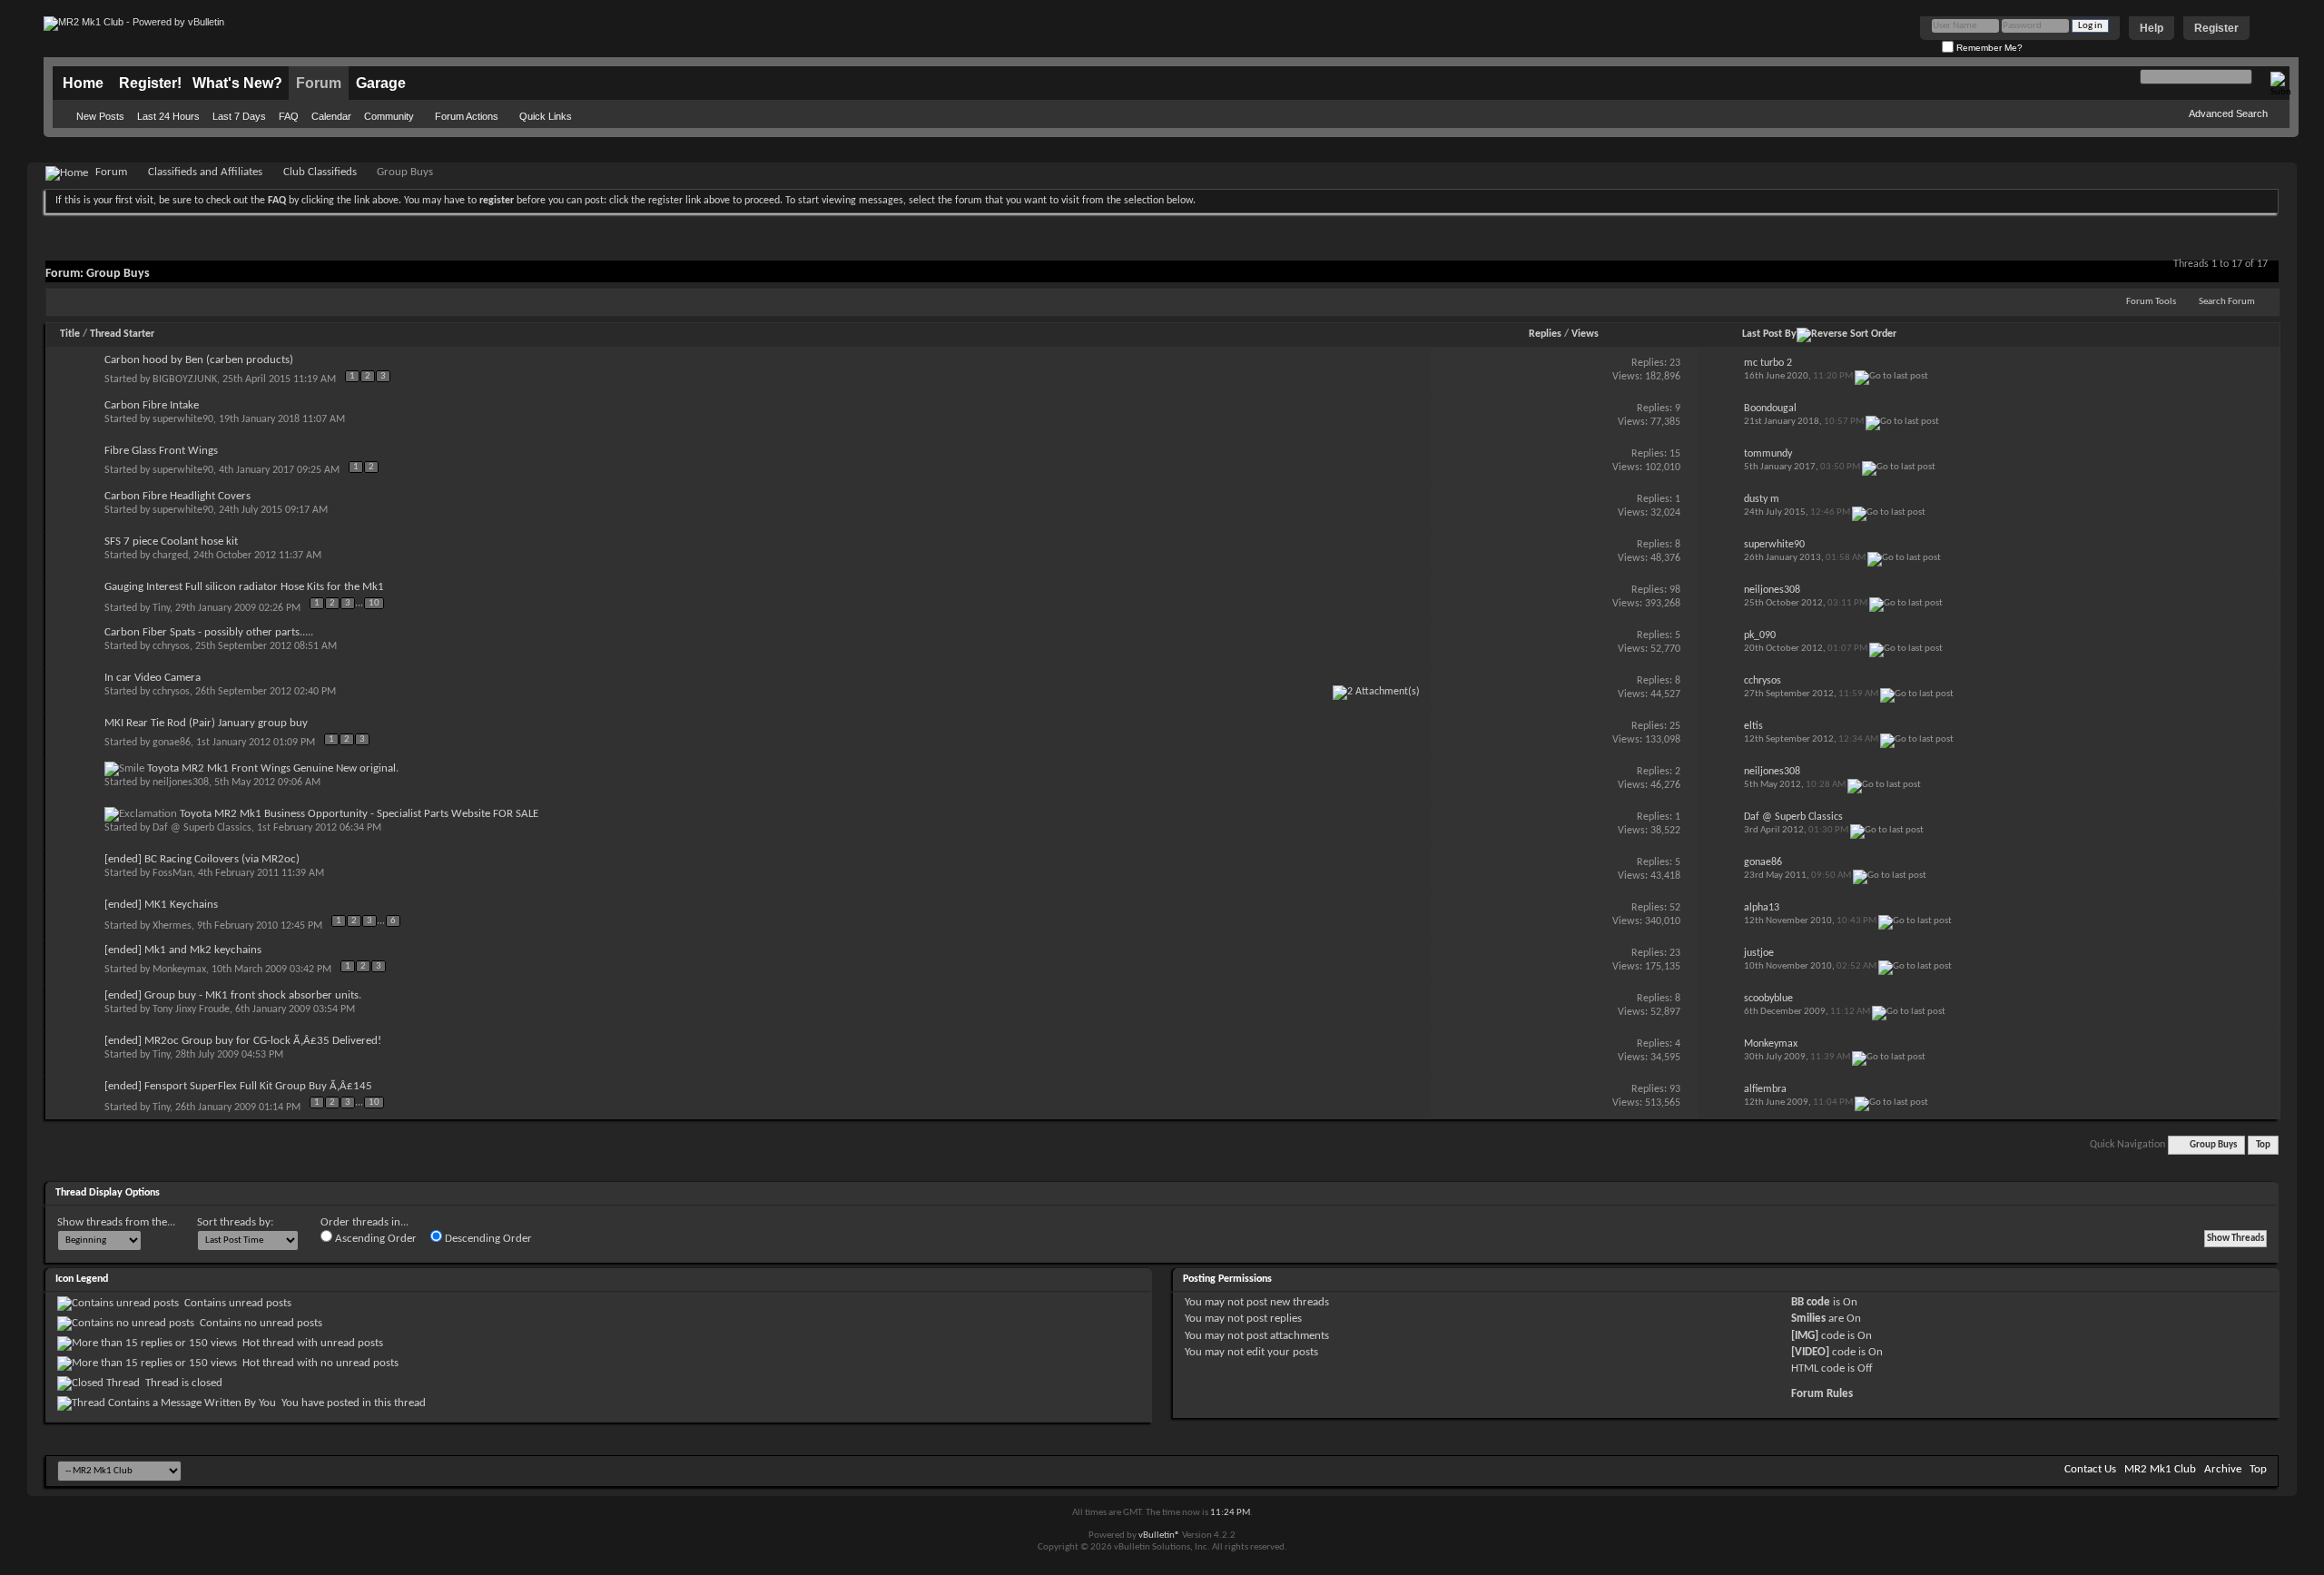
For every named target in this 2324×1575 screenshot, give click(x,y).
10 (374, 603)
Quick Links (546, 116)
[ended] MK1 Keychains (161, 905)
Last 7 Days (239, 116)
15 (1675, 454)
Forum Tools (2151, 302)
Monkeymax (179, 970)
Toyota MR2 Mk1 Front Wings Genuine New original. (273, 768)
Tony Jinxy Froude (191, 1009)
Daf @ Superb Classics (202, 828)
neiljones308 (181, 783)
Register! (150, 83)
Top (2263, 1145)
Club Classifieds (320, 172)
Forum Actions (467, 116)
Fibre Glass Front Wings (161, 451)
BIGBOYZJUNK (185, 379)
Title (70, 334)
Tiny (161, 608)
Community (389, 116)
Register (2216, 28)
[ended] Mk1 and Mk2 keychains (183, 950)
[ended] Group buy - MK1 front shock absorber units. (233, 995)
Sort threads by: (235, 1222)
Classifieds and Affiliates (205, 172)
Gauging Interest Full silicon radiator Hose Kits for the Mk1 (244, 587)
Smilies (1808, 1319)
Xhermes (172, 926)
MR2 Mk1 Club (2160, 1469)
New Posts (100, 116)
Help (2152, 28)
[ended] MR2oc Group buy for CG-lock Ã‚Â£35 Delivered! (243, 1041)
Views (1585, 334)
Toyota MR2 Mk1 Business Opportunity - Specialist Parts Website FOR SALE (359, 814)
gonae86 (172, 743)
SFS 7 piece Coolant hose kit (171, 541)
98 (1675, 590)
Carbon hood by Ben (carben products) (199, 360)
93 (1675, 1089)
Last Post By (1769, 334)
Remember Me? (1988, 48)
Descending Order (487, 1239)
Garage (381, 83)
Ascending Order (374, 1239)
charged (170, 556)
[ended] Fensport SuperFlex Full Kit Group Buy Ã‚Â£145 (238, 1086)
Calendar (331, 116)
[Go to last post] (1891, 376)
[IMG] (1805, 1336)
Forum (319, 83)
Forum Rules (1822, 1394)
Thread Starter (122, 334)
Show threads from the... (116, 1222)
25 (1675, 726)
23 (1675, 363)
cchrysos (171, 646)
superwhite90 (183, 419)
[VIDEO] (1810, 1352)
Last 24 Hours (168, 116)
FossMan (172, 873)
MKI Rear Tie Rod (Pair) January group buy (206, 723)
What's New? (237, 83)
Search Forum (2227, 302)
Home (83, 83)
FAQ (289, 116)
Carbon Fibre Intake (152, 405)
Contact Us (2090, 1469)
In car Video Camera (153, 678)
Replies (1545, 334)
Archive (2223, 1469)
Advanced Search (2228, 113)
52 (1675, 908)
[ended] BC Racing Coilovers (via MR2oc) (202, 859)
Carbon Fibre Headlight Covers (177, 496)
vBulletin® (1159, 1536)
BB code (1811, 1302)
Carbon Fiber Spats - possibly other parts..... (209, 632)
